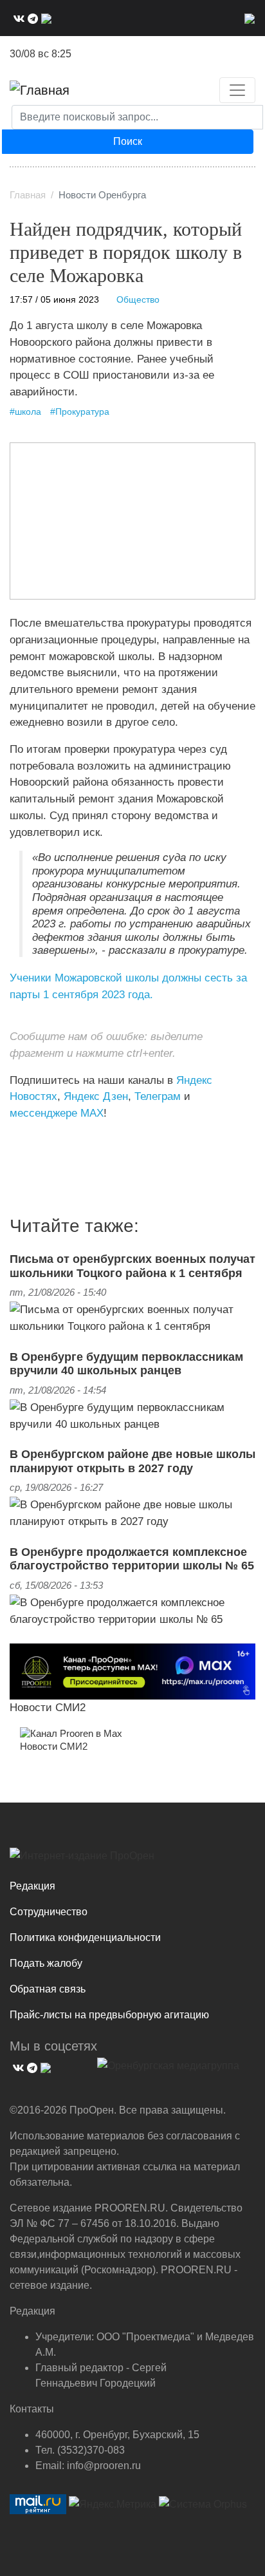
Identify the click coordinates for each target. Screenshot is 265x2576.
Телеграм (158, 1096)
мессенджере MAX (57, 1113)
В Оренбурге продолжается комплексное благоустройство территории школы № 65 (132, 1559)
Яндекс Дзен (96, 1096)
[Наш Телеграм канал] (34, 1140)
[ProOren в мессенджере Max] (132, 1671)
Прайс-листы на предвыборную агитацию (109, 2015)
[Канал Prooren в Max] (71, 1733)
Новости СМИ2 (48, 1707)
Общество (138, 300)
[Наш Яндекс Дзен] (14, 1140)
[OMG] (168, 2070)
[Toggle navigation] (237, 90)
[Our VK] (17, 18)
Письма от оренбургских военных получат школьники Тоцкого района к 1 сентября (132, 1266)
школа (28, 412)
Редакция (32, 1886)
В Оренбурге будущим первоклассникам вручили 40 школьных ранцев (126, 1364)
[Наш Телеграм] (31, 18)
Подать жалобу (46, 1963)
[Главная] (40, 90)
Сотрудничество (49, 1912)
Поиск (128, 141)
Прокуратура (82, 412)
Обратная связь (48, 1989)
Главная (28, 195)
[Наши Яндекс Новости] (24, 1140)
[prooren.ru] (132, 1861)
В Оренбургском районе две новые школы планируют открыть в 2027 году (132, 1461)
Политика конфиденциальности (85, 1937)
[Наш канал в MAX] (45, 18)
